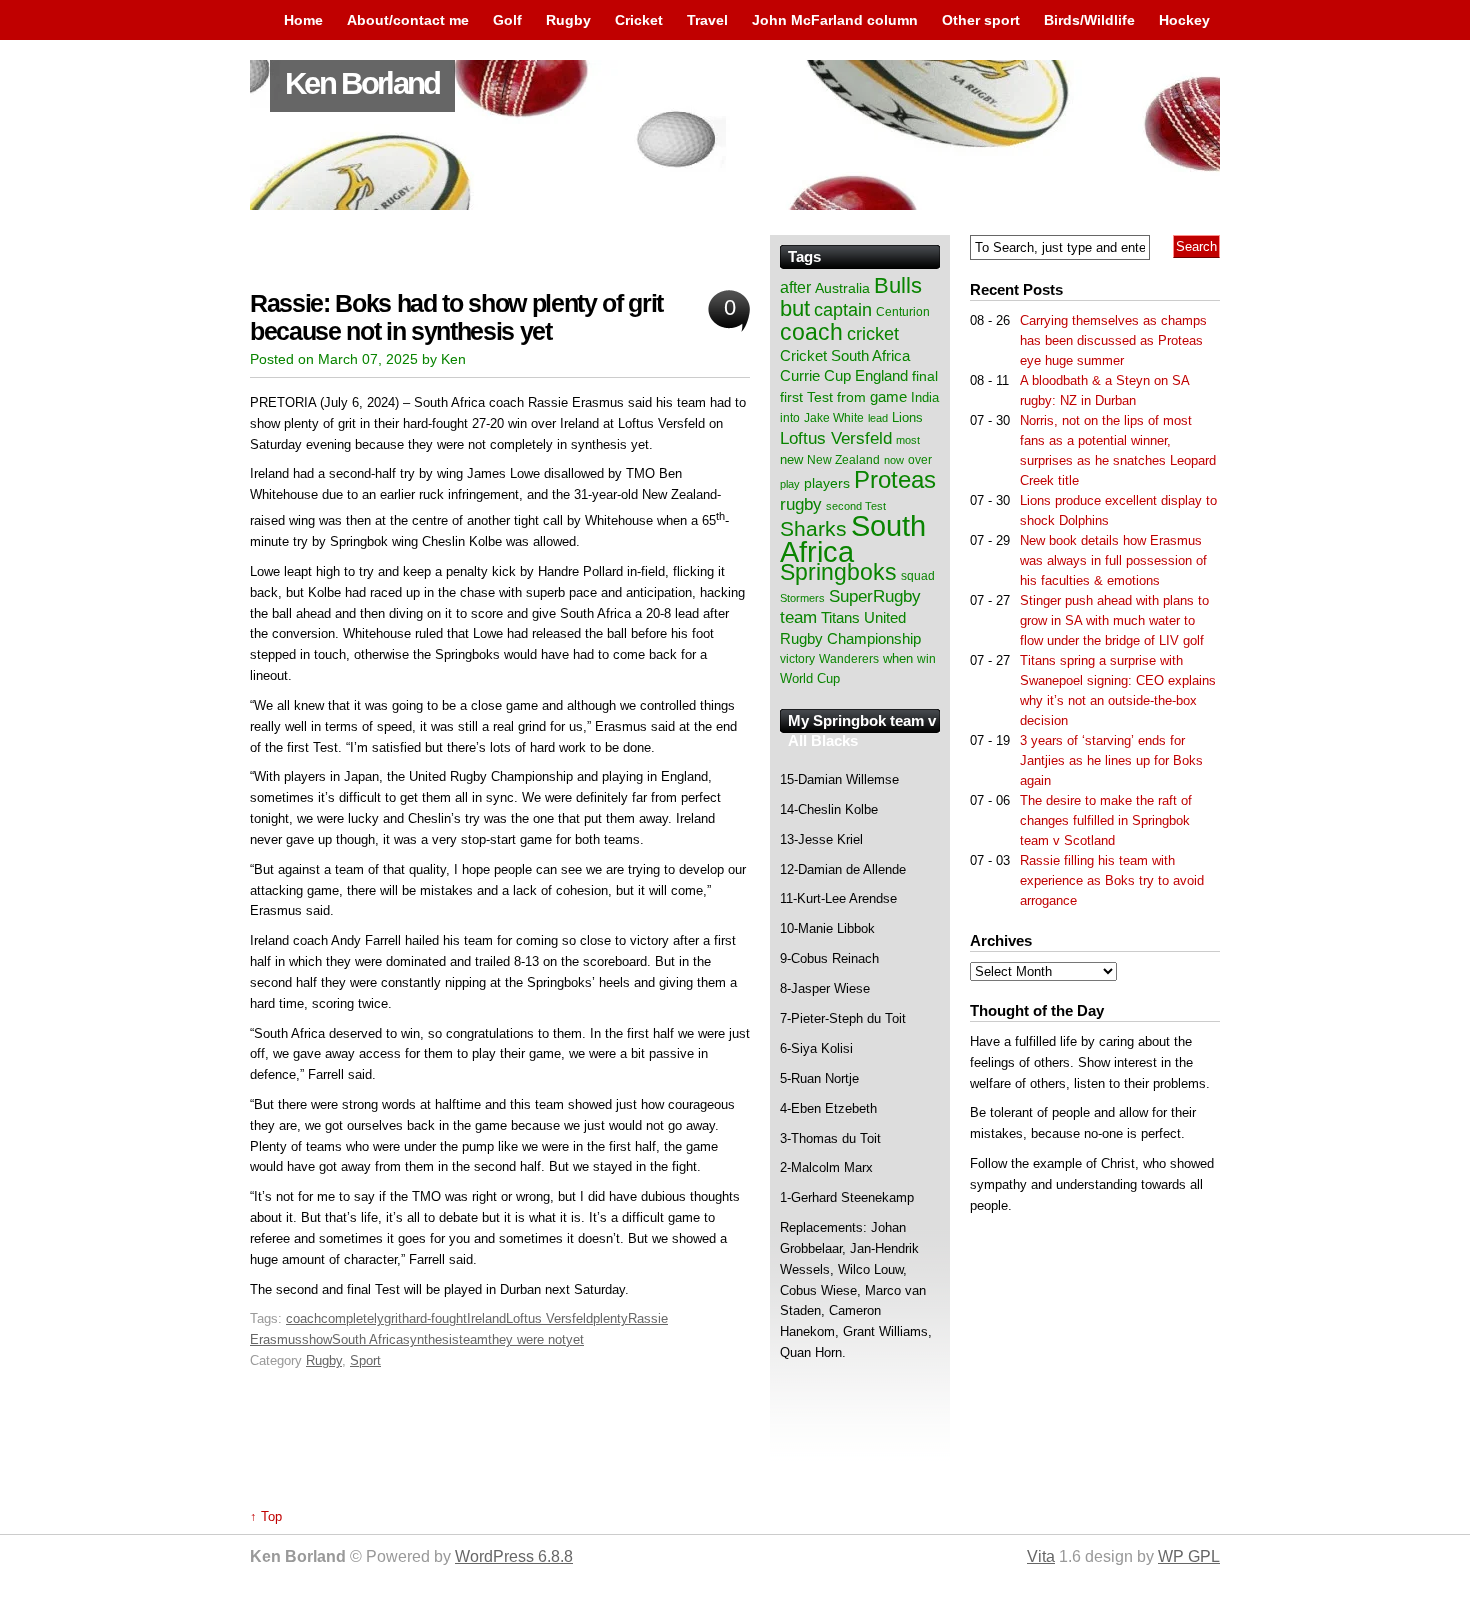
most (908, 440)
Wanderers (849, 659)
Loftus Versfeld (549, 1318)
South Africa (367, 1339)
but (795, 308)
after (795, 287)
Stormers (802, 598)
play (790, 484)
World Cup (810, 678)
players (827, 483)
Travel (707, 20)
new (791, 459)
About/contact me (408, 20)
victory (797, 659)
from (851, 397)
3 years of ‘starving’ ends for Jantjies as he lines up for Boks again (1111, 760)
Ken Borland (362, 83)
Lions (907, 417)
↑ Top (266, 1516)
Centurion (903, 312)
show (317, 1339)
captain (843, 310)
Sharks (813, 528)
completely (352, 1318)
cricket (873, 334)
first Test (806, 397)
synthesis (431, 1339)
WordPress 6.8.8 (514, 1556)
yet (575, 1339)
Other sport (981, 20)
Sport (365, 1360)
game (888, 397)
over (920, 460)
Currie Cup (815, 376)
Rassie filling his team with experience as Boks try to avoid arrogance (1112, 880)
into (790, 418)
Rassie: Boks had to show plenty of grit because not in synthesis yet (456, 317)
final (925, 376)
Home (303, 20)
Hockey (1184, 20)
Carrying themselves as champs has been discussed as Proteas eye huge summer (1113, 340)
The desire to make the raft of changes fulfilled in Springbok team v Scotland (1106, 820)
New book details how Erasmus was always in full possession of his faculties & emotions (1113, 560)
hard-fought (434, 1318)
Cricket (639, 20)
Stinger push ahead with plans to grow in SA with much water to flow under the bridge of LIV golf (1114, 620)
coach (303, 1318)
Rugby (568, 20)
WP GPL (1189, 1556)
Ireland (486, 1318)
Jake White (834, 418)
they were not (527, 1339)
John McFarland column (835, 20)
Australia (842, 288)
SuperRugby (875, 596)
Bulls (898, 285)
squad (918, 576)
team (473, 1339)
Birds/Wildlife (1089, 20)
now (894, 460)
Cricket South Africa (845, 355)
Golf (507, 20)
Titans (840, 617)
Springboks (838, 572)
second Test (856, 506)
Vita (1041, 1556)
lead (878, 418)
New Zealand (843, 460)
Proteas (895, 479)
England (881, 375)
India (925, 398)
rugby (801, 504)
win (926, 659)
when (898, 658)
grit (393, 1318)
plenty (610, 1318)
